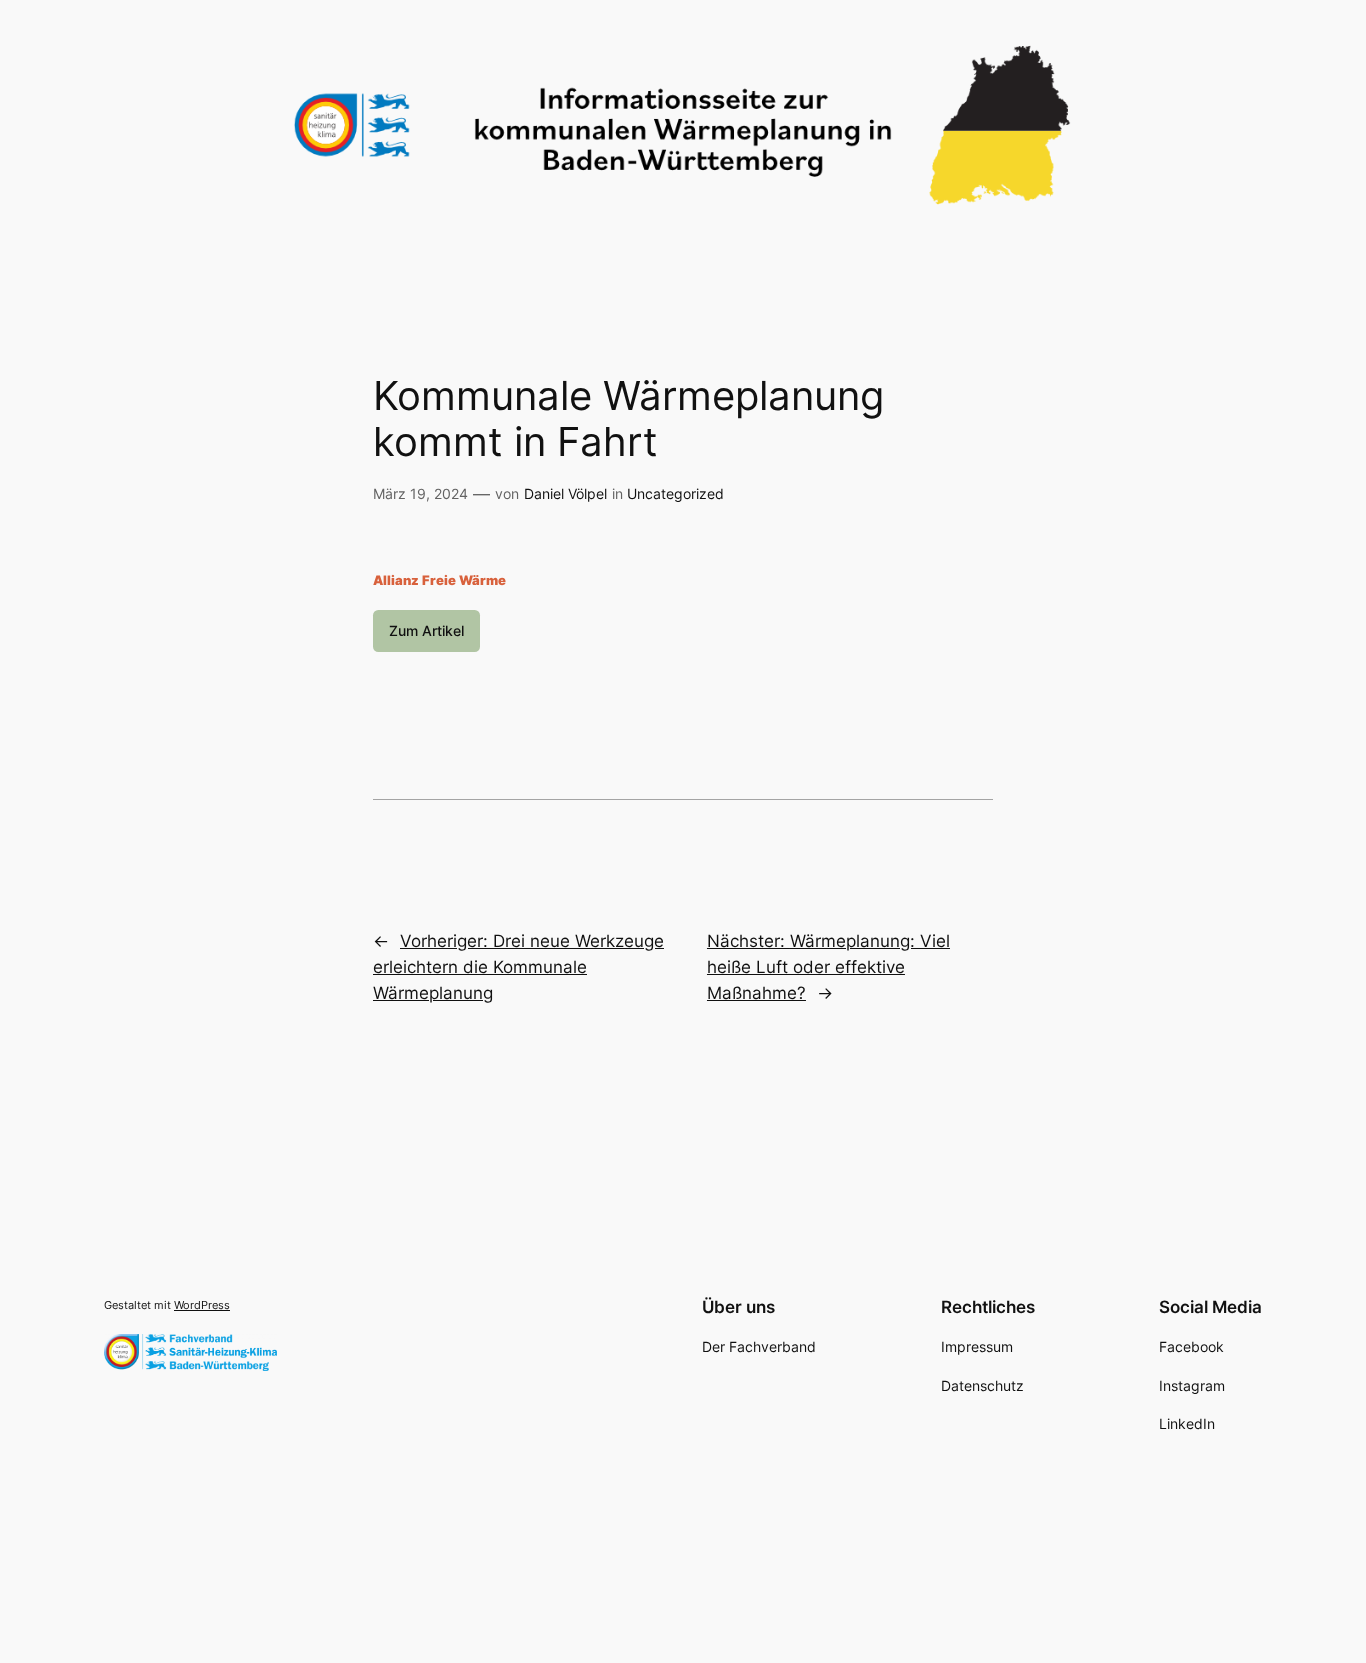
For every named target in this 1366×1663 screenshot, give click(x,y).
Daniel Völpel (565, 493)
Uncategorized (675, 493)
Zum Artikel (426, 630)
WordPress (202, 1305)
